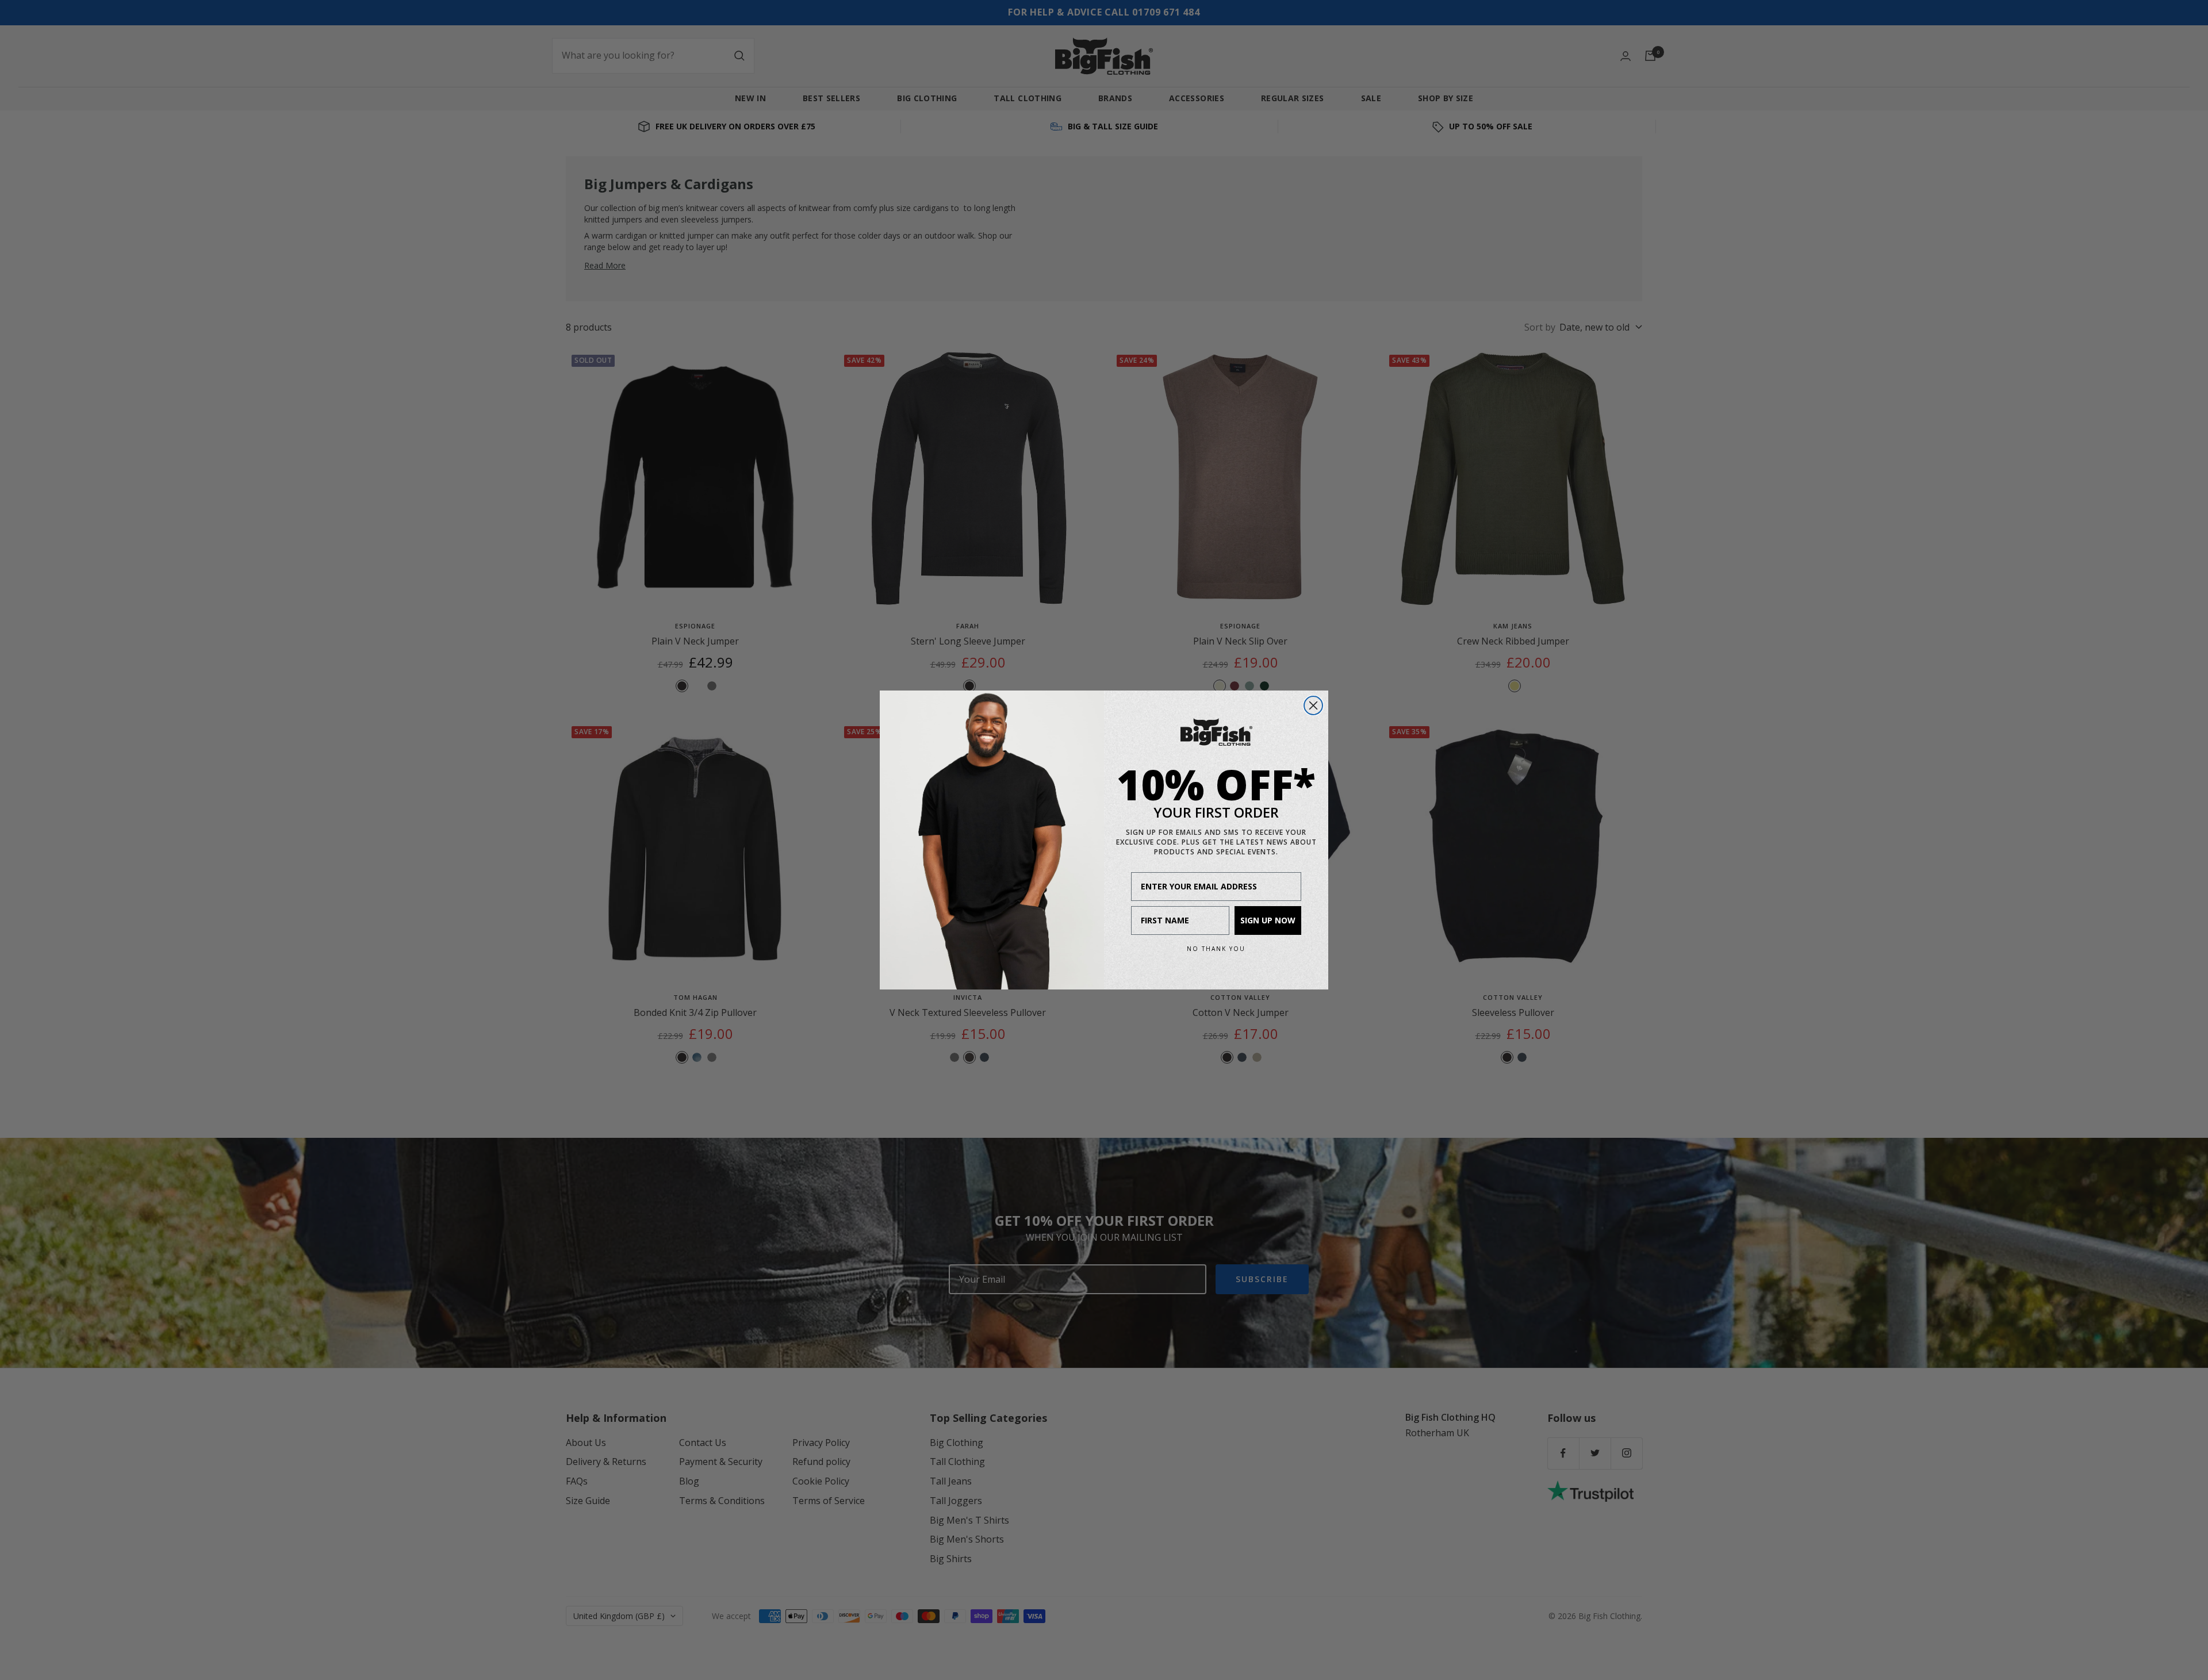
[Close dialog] (1313, 705)
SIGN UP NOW (1268, 920)
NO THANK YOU (1216, 949)
